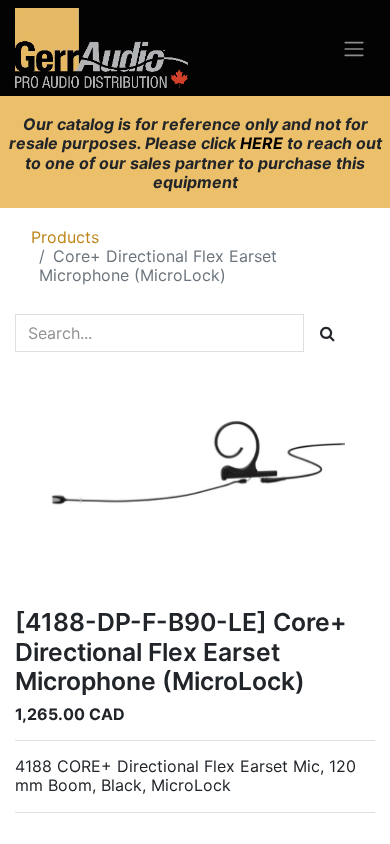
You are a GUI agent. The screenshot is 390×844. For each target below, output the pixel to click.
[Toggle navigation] (354, 48)
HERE (263, 143)
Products (65, 237)
